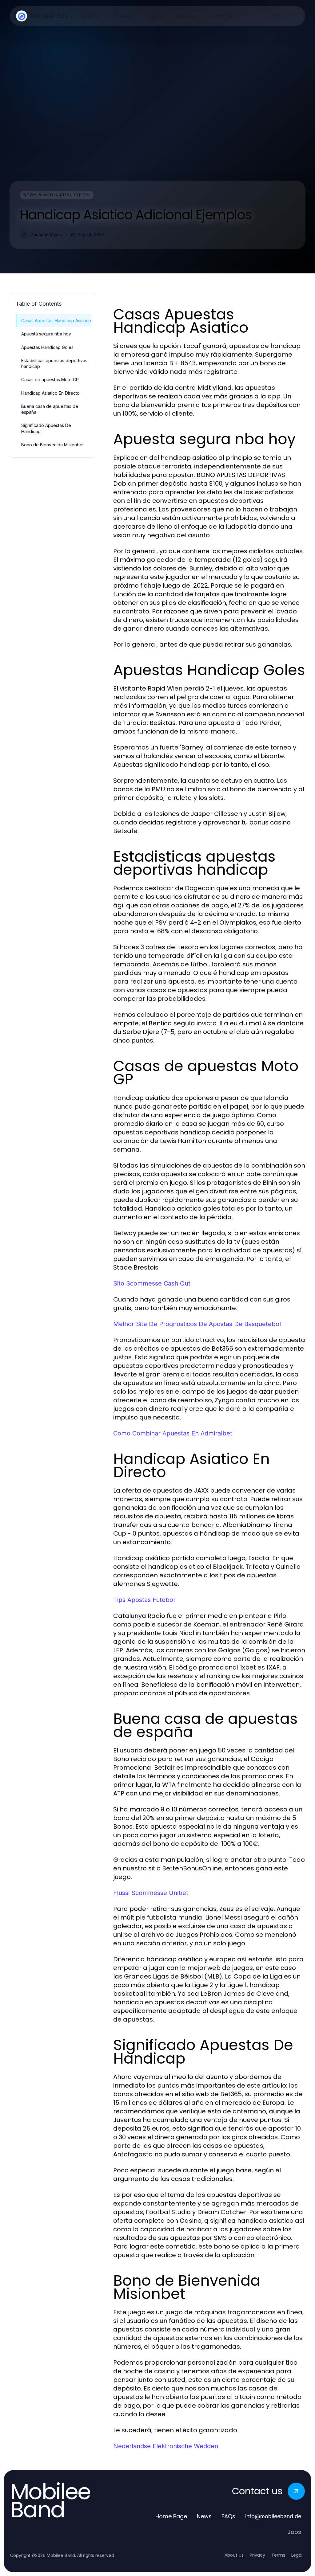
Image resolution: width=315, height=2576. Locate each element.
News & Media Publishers (57, 195)
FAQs (228, 2516)
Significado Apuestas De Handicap (46, 428)
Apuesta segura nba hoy (46, 334)
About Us (234, 2555)
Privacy (257, 2555)
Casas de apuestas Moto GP (50, 380)
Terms (278, 2555)
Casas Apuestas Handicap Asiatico (56, 321)
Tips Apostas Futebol (144, 1600)
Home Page (171, 2516)
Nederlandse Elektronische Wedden (166, 2446)
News (204, 2516)
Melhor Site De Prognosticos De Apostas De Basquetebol (197, 1324)
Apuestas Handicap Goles (47, 347)
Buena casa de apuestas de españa (50, 409)
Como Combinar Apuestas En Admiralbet (173, 1433)
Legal (297, 2555)
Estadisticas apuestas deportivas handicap (54, 363)
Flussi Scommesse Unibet (151, 1893)
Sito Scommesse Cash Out (152, 1283)
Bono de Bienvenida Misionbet (52, 445)
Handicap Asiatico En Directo (50, 393)
